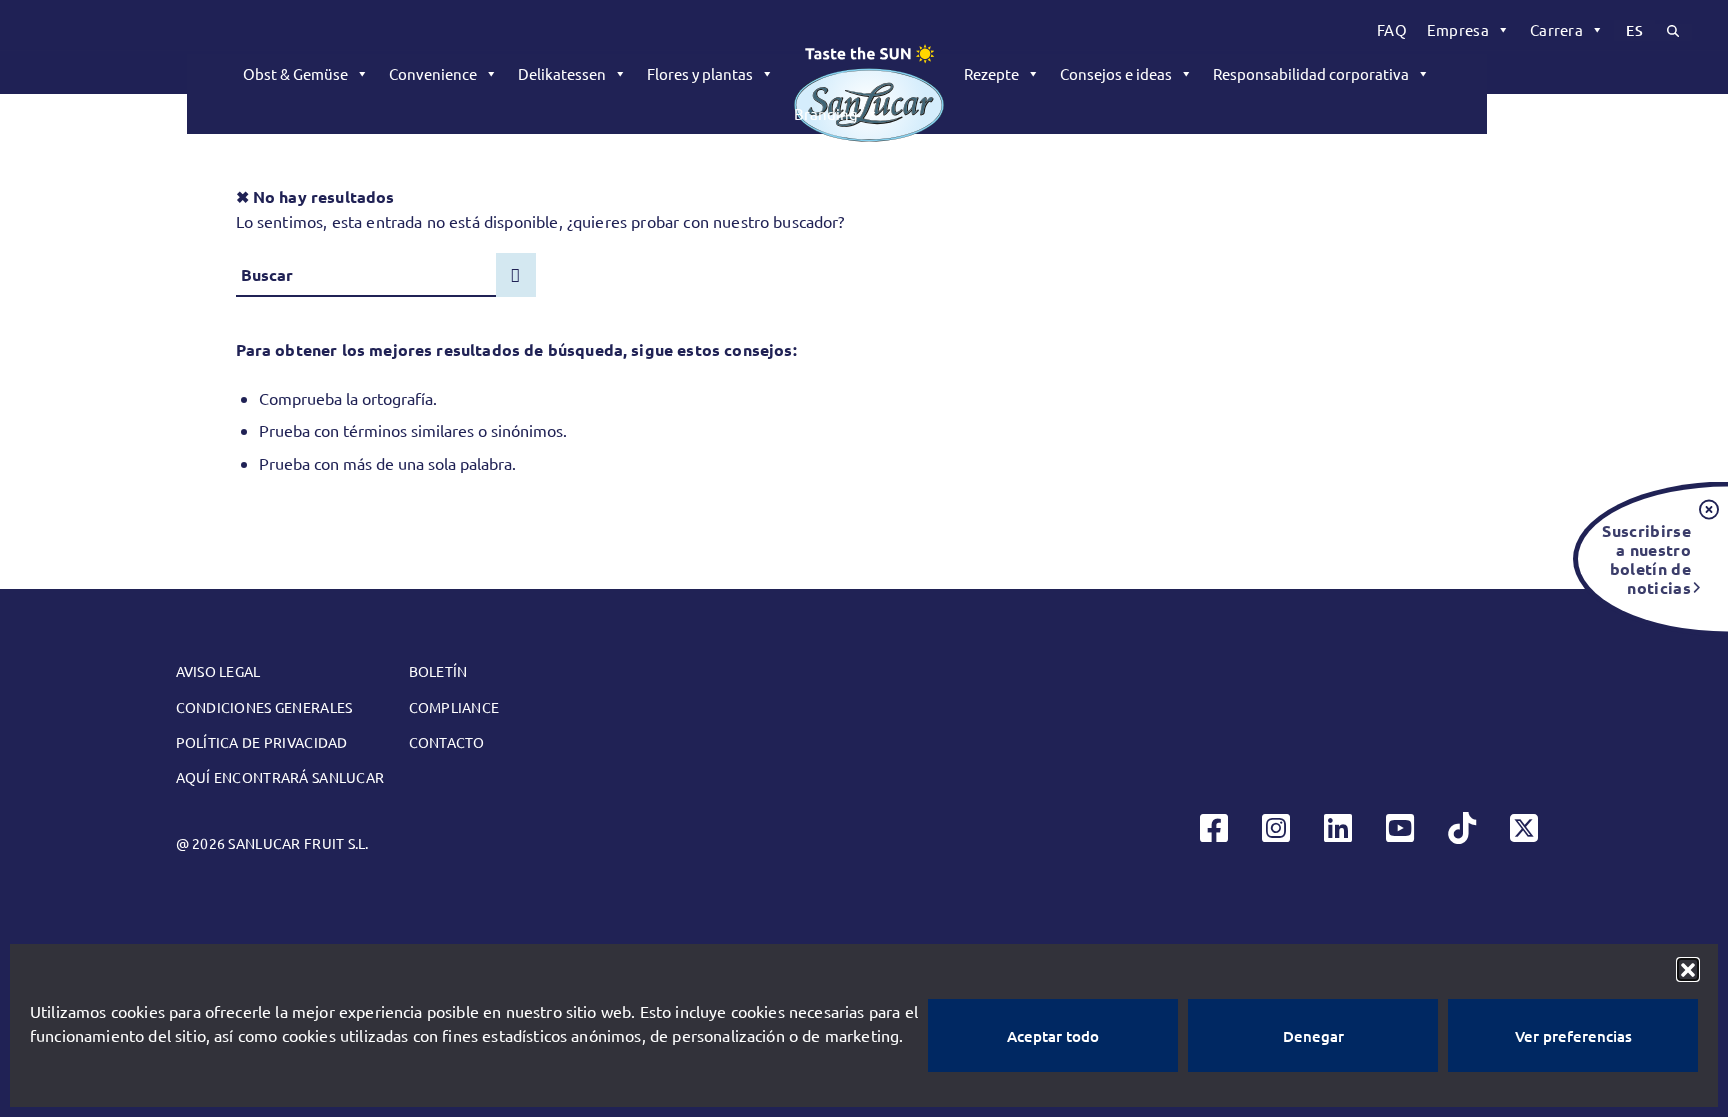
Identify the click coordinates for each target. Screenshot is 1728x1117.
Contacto (447, 742)
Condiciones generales (264, 707)
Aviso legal (218, 671)
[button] (1688, 969)
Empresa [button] (1458, 29)
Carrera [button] (1556, 29)
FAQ (1392, 29)
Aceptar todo (1053, 1036)
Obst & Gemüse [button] (295, 73)
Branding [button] (826, 113)
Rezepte (991, 73)
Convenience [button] (433, 73)
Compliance (454, 707)
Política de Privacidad (262, 742)
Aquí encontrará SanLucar (280, 777)
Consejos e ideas (1116, 73)
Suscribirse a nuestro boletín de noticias (1646, 558)
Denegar (1313, 1036)
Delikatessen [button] (562, 73)
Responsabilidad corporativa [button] (1311, 73)
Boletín (438, 671)
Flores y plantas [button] (700, 73)
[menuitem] (1392, 30)
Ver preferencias (1573, 1036)
